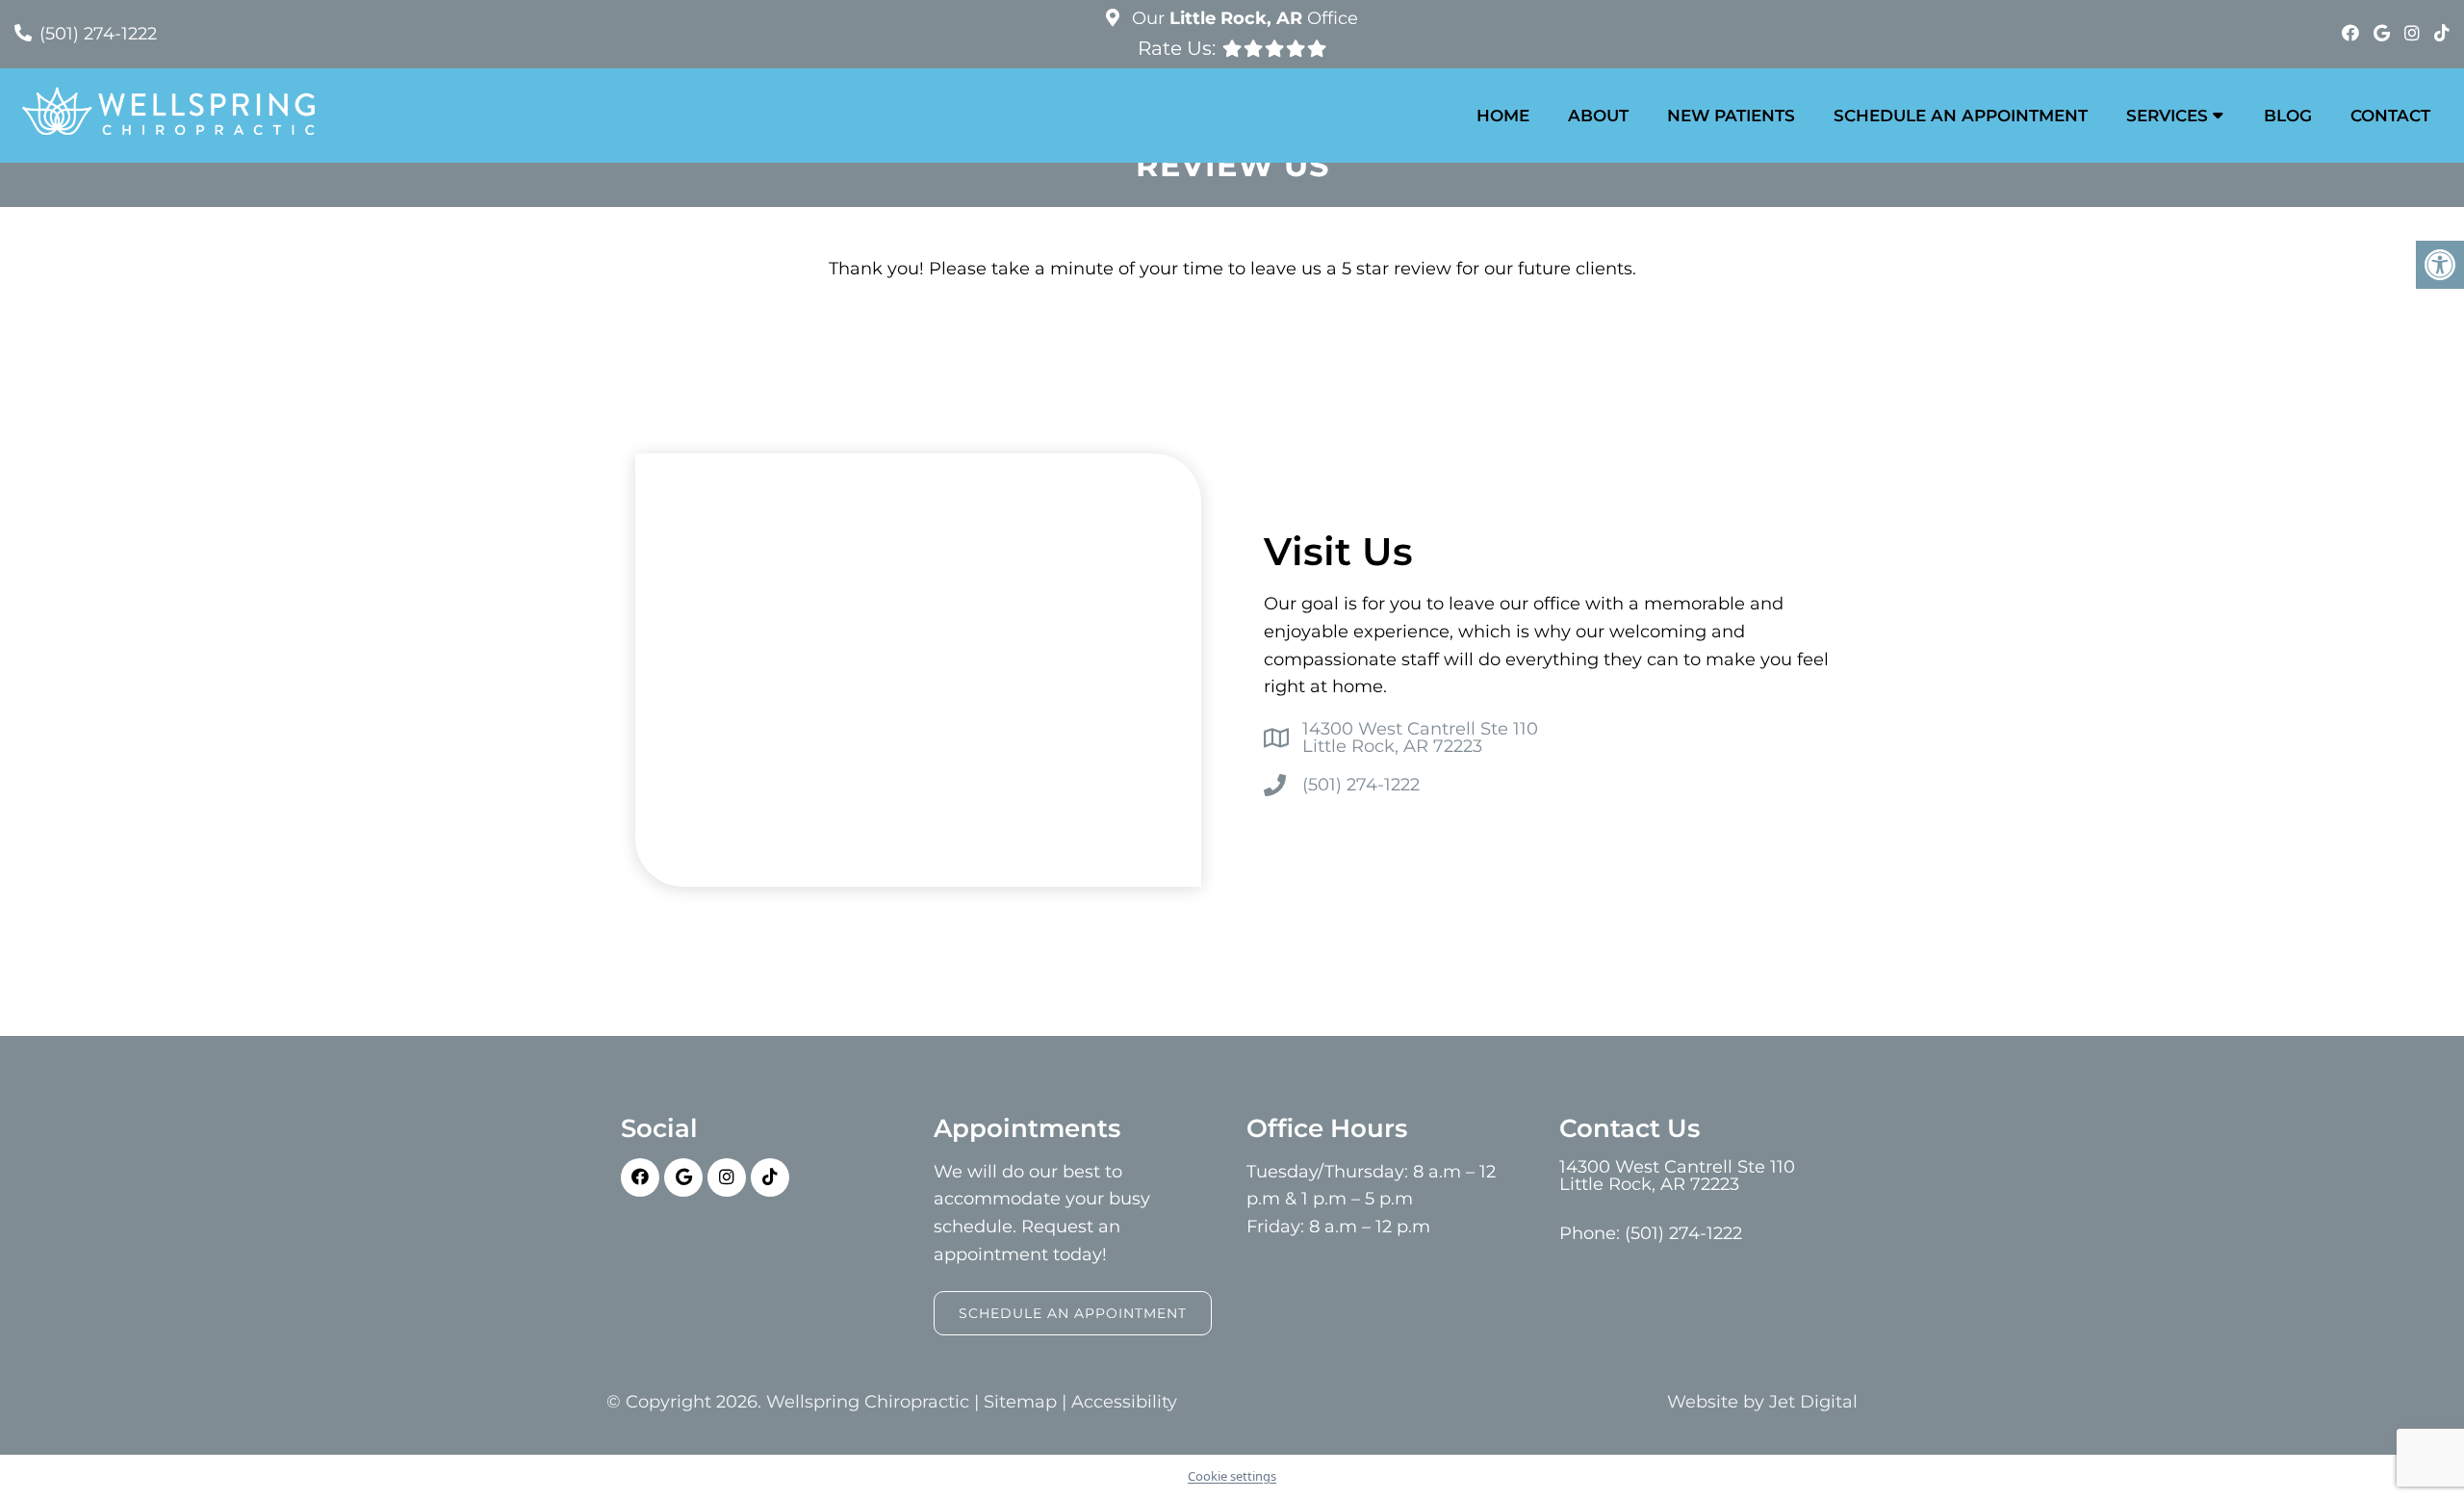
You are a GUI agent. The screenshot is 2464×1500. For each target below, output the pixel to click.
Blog (2288, 116)
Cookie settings (1232, 1476)
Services (2167, 116)
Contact (2390, 116)
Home (1503, 116)
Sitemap (1020, 1402)
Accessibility (1124, 1402)
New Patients (1731, 116)
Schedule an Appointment (1961, 116)
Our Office (1243, 18)
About (1598, 116)
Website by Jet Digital (1762, 1402)
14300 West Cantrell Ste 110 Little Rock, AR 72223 (1420, 737)
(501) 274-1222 (98, 34)
